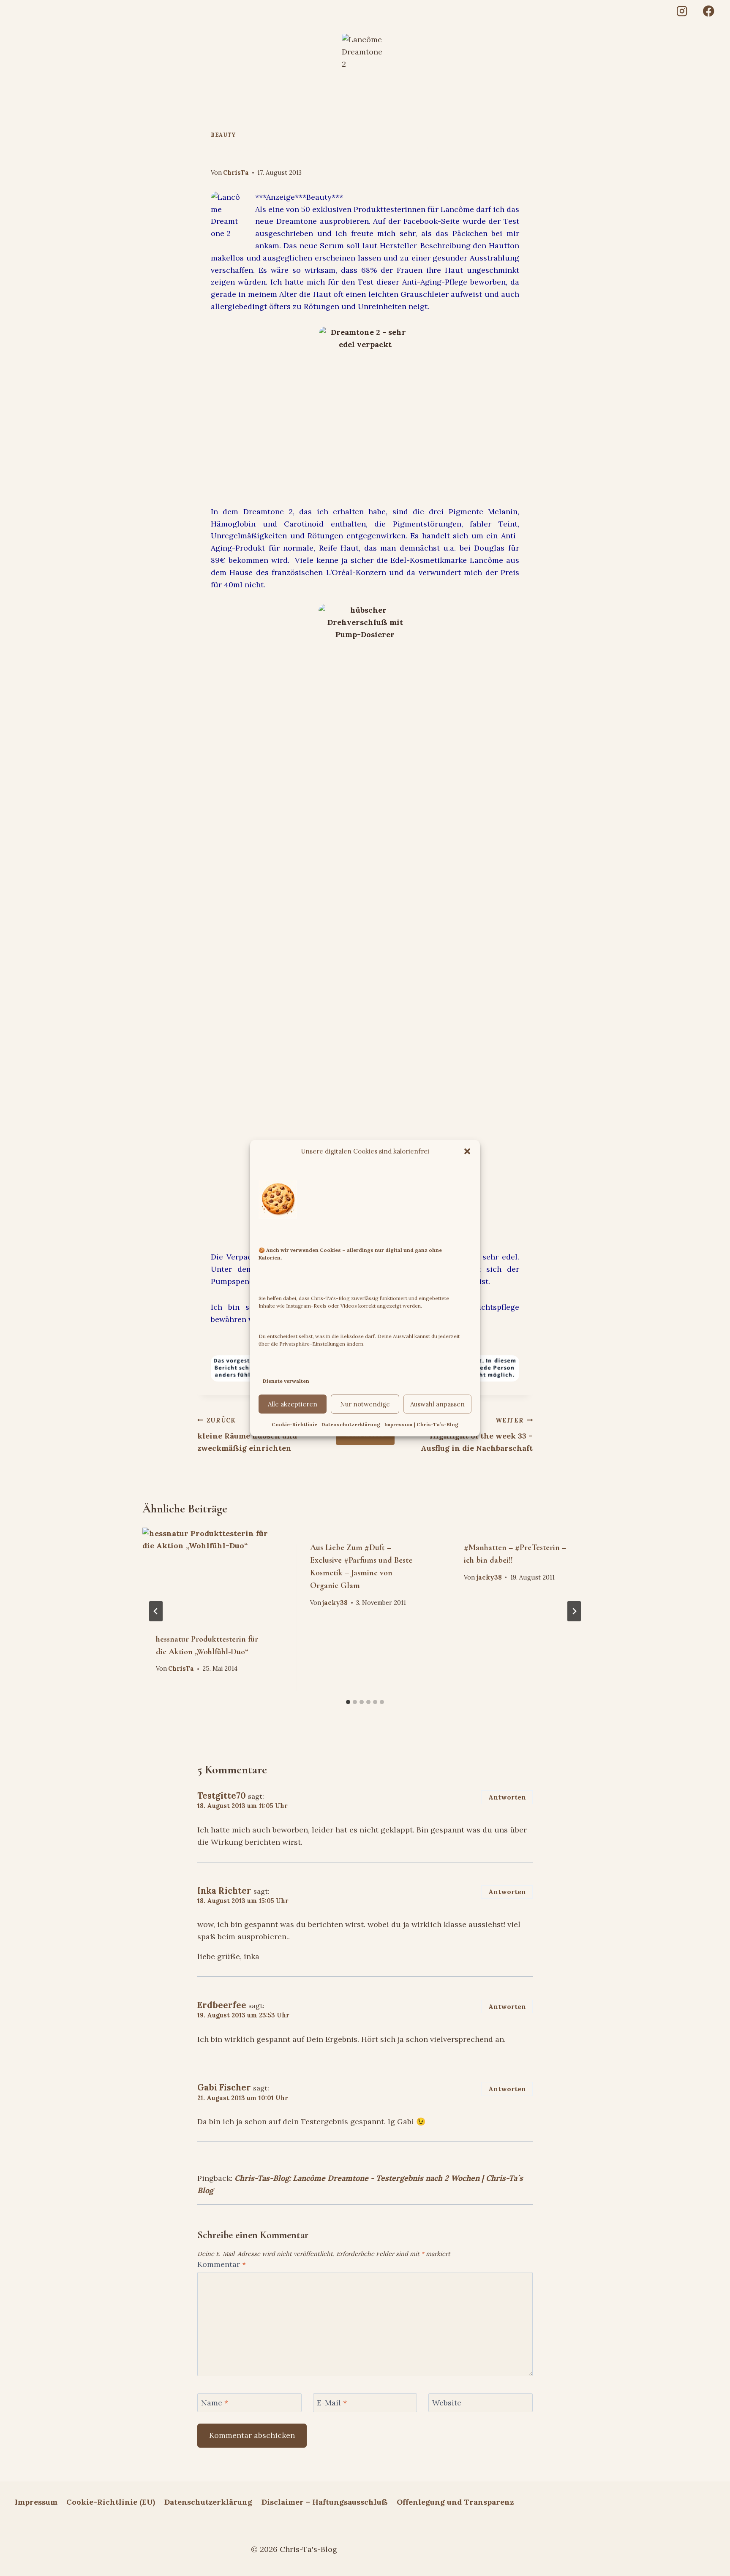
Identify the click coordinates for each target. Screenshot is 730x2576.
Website (447, 2403)
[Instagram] (682, 11)
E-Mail (332, 2403)
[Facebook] (709, 11)
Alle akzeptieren (293, 1404)
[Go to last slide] (156, 1611)
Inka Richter (224, 1891)
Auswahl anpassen (437, 1404)
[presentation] (211, 1573)
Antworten (507, 1797)
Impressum (36, 2502)
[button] (467, 1151)
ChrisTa (236, 173)
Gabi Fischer (224, 2087)
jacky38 (335, 1603)
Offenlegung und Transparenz (455, 2502)
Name (215, 2403)
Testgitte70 (222, 1796)
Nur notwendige (365, 1404)
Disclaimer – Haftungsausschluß (325, 2502)
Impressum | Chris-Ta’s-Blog (421, 1424)
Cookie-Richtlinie (294, 1424)
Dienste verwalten (286, 1380)
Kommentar (222, 2264)
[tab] (348, 1702)
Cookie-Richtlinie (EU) (111, 2502)
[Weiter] (574, 1611)
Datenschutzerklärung (351, 1424)
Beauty (223, 135)
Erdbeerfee (222, 2005)
